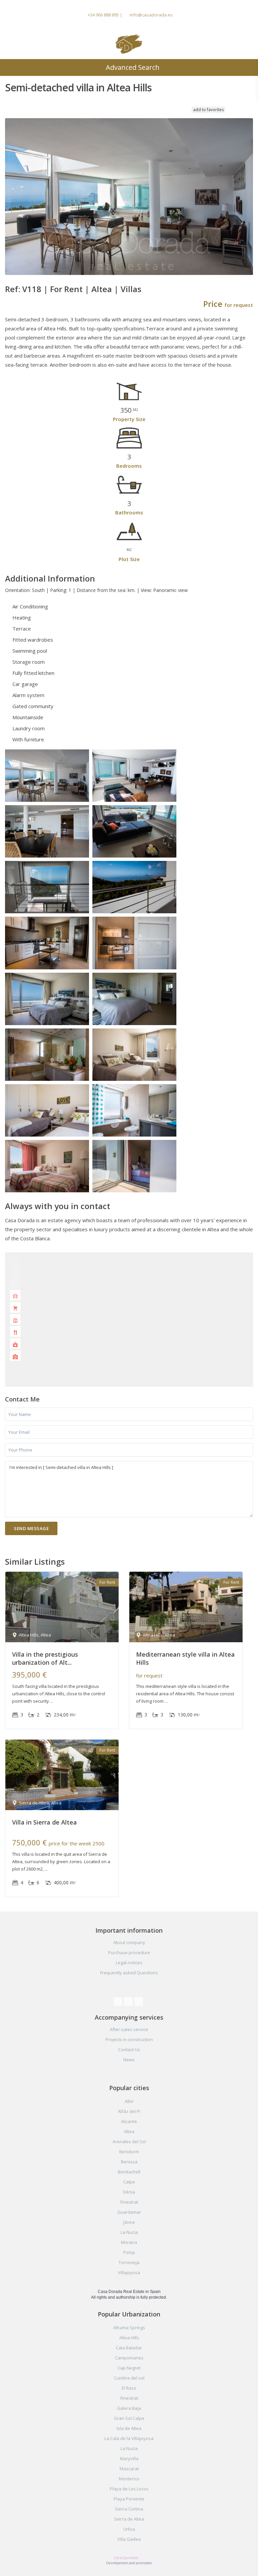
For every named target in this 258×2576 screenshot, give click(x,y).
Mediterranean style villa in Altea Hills (185, 1658)
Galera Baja (129, 2408)
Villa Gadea (129, 2539)
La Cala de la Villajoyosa (129, 2438)
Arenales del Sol (129, 2142)
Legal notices (129, 1963)
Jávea (129, 2222)
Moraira (129, 2242)
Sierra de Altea (129, 2519)
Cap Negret (129, 2368)
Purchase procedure (129, 1952)
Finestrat (129, 2202)
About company (129, 1942)
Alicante (129, 2121)
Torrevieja (129, 2262)
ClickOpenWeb (127, 2558)
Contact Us (129, 2050)
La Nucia (129, 2232)
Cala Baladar (129, 2348)
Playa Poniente (129, 2499)
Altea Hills (129, 2338)
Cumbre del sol (129, 2378)
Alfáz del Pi (129, 2111)
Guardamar (129, 2212)
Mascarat (129, 2469)
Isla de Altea (129, 2428)
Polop (129, 2252)
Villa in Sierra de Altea (45, 1822)
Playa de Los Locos (129, 2489)
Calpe (129, 2182)
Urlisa (129, 2529)
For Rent (66, 289)
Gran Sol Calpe (129, 2418)
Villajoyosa (129, 2272)
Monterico (129, 2479)
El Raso (129, 2388)
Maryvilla (129, 2458)
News (129, 2060)
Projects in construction (129, 2039)
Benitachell (129, 2172)
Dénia (129, 2192)
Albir (129, 2101)
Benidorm (129, 2152)
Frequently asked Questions (129, 1973)
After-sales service (129, 2029)
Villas (131, 289)
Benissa (129, 2162)
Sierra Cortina (129, 2509)
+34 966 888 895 (103, 15)
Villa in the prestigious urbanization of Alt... (45, 1658)
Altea (102, 289)
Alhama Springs (129, 2328)
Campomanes (129, 2358)
